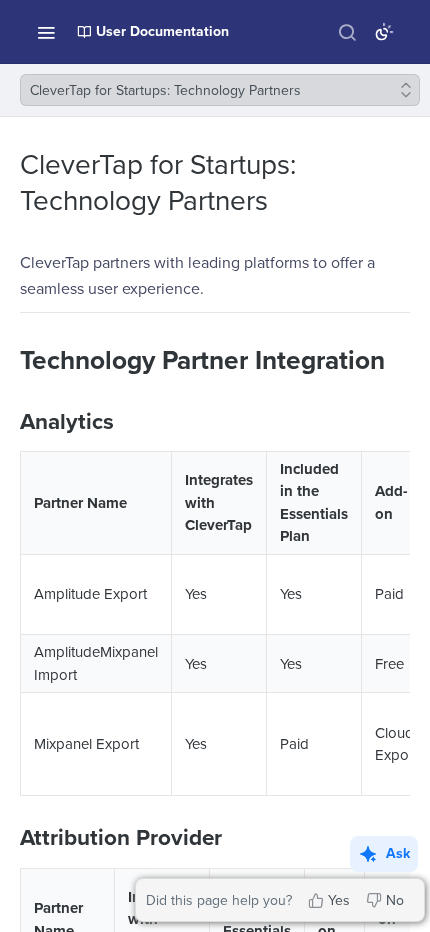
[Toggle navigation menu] (46, 32)
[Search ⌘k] (347, 32)
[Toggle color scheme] (384, 32)
